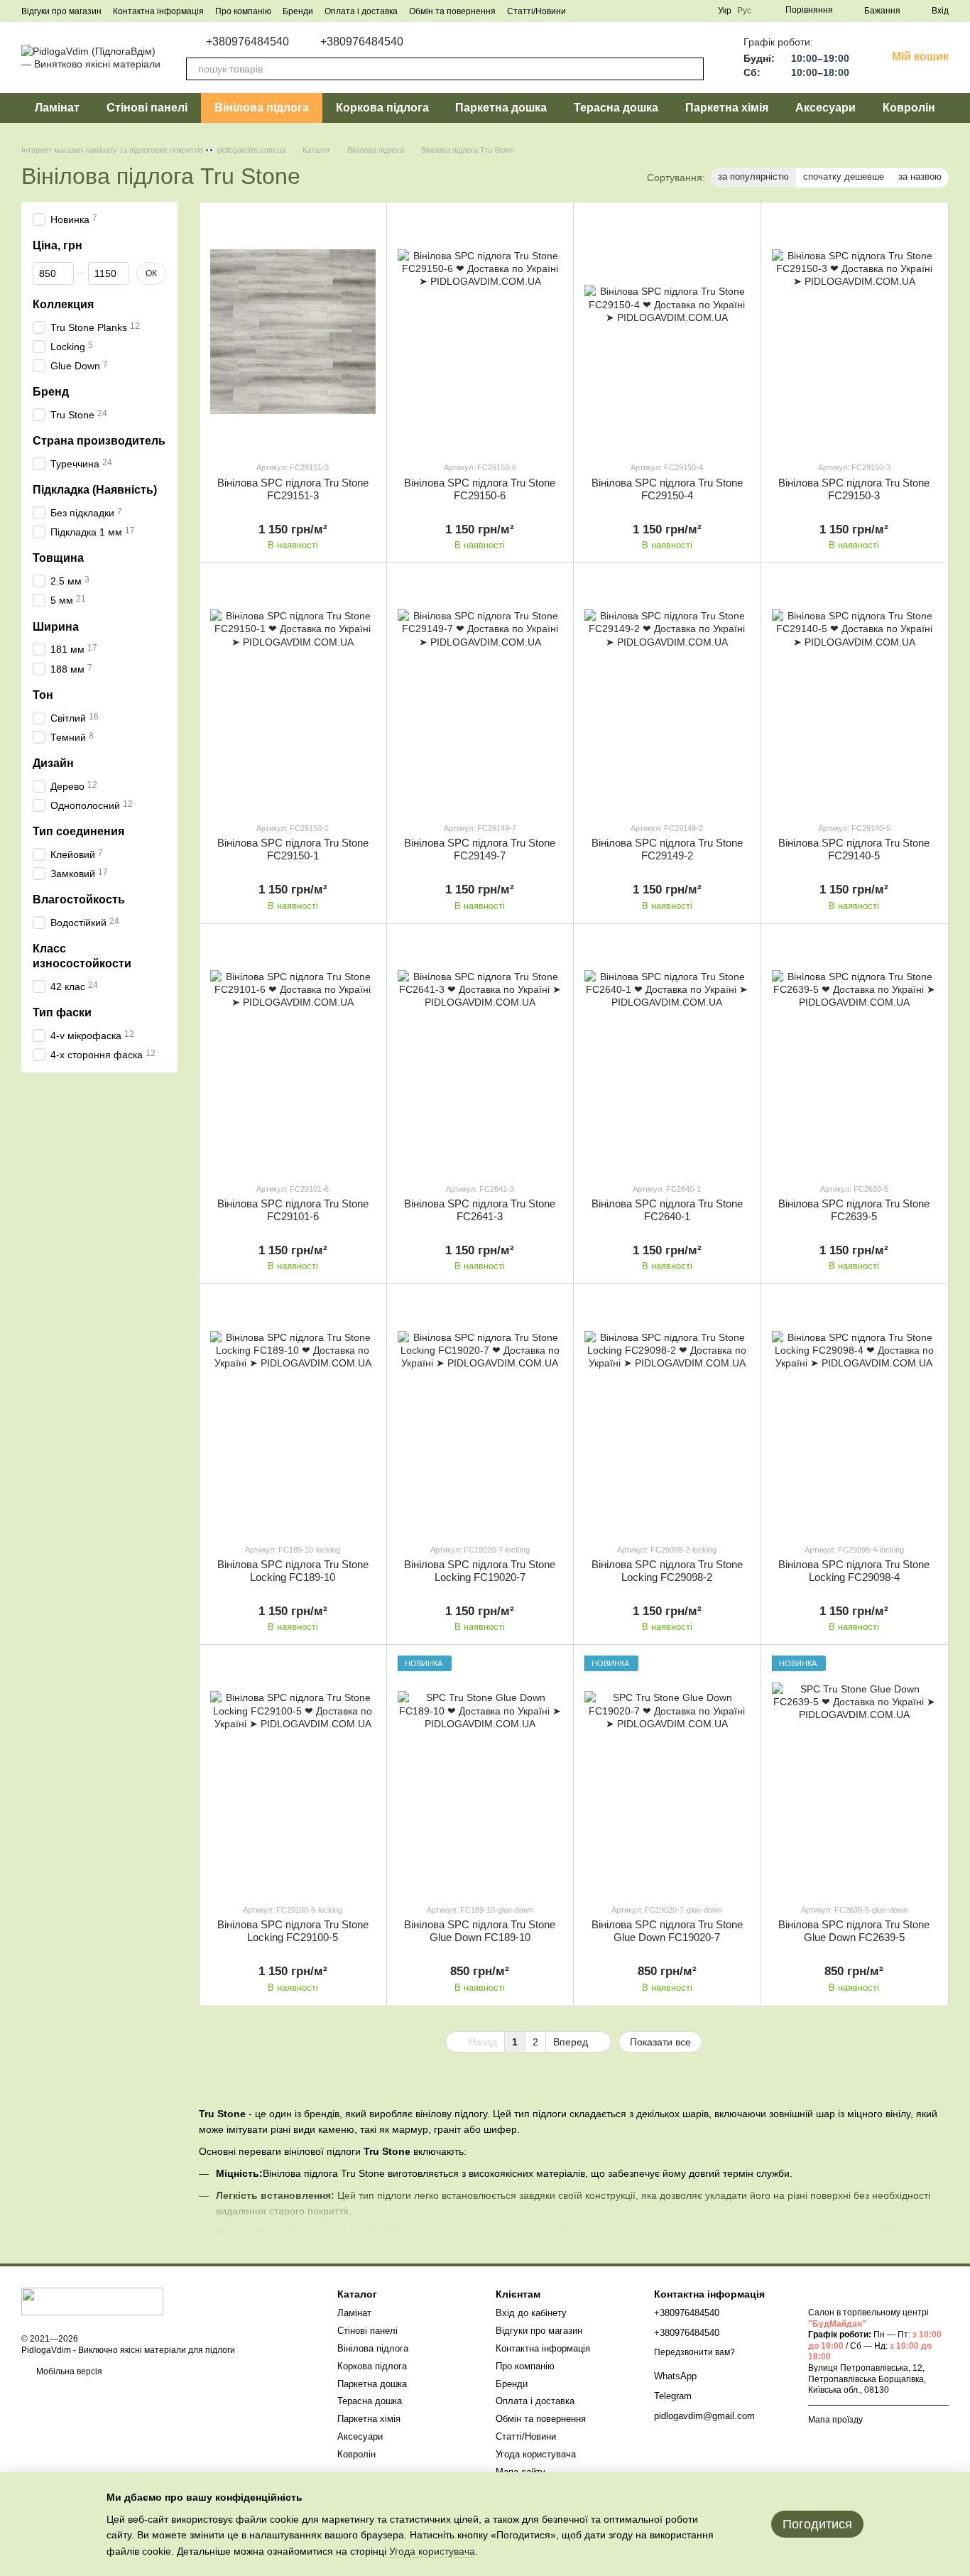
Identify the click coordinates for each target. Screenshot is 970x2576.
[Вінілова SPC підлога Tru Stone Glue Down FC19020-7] (667, 1774)
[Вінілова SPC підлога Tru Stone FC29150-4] (667, 331)
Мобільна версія (68, 2371)
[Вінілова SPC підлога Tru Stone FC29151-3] (293, 331)
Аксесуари (825, 108)
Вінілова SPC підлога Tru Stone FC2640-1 (667, 1210)
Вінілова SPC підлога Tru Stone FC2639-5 (854, 1210)
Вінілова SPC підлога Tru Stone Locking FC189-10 (293, 1571)
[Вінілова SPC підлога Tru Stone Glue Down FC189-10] (480, 1774)
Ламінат (57, 108)
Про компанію (243, 11)
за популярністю (753, 176)
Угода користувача (536, 2454)
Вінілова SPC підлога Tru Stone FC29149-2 (667, 849)
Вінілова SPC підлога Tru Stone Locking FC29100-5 (293, 1931)
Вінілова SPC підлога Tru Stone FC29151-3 (293, 489)
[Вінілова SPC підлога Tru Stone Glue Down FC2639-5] (855, 1774)
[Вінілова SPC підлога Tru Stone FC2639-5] (855, 1053)
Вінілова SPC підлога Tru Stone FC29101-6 (293, 1210)
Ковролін (909, 108)
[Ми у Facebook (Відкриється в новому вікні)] (630, 11)
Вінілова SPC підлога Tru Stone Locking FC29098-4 (854, 1571)
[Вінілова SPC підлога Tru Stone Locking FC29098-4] (855, 1413)
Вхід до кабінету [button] (531, 2313)
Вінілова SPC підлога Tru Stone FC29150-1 (293, 849)
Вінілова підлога (262, 108)
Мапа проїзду (835, 2420)
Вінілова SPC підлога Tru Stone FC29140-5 (854, 849)
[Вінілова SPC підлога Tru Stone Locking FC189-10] (293, 1413)
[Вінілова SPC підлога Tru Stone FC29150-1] (293, 692)
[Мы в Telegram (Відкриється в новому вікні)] (647, 11)
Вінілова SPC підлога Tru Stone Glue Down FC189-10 (480, 1931)
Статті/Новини (536, 11)
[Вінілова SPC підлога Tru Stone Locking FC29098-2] (667, 1413)
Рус (744, 11)
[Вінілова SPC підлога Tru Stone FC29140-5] (855, 692)
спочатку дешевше (844, 176)
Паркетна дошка (501, 108)
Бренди (298, 11)
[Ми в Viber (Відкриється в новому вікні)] (664, 11)
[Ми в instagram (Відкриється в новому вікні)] (698, 11)
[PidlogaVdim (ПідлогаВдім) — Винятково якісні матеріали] (92, 2300)
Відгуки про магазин (61, 11)
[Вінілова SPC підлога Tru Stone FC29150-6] (480, 331)
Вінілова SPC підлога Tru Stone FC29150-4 (667, 489)
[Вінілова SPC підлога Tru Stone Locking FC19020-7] (480, 1413)
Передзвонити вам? (694, 2352)
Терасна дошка (616, 108)
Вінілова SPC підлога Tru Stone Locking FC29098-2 (667, 1571)
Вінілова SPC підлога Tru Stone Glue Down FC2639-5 (854, 1931)
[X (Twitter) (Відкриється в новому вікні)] (681, 11)
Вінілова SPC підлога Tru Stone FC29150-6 (480, 489)
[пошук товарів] (692, 69)
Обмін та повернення (452, 11)
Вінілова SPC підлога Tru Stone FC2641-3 (480, 1210)
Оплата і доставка (361, 11)
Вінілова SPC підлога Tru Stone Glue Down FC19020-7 (667, 1931)
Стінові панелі (147, 108)
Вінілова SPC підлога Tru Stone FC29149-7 (480, 849)
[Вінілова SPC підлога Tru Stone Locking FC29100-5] (293, 1774)
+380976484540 (247, 42)
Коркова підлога (382, 108)
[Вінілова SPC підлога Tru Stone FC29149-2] (667, 692)
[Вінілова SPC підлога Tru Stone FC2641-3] (480, 1053)
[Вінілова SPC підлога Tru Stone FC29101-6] (293, 1053)
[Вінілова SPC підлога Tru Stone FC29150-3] (855, 331)
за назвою (920, 176)
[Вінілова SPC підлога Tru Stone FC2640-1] (667, 1053)
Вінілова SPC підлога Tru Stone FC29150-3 (854, 489)
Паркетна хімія (727, 108)
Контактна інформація (158, 11)
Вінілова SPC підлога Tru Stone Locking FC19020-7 (480, 1571)
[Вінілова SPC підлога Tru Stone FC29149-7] (480, 692)
